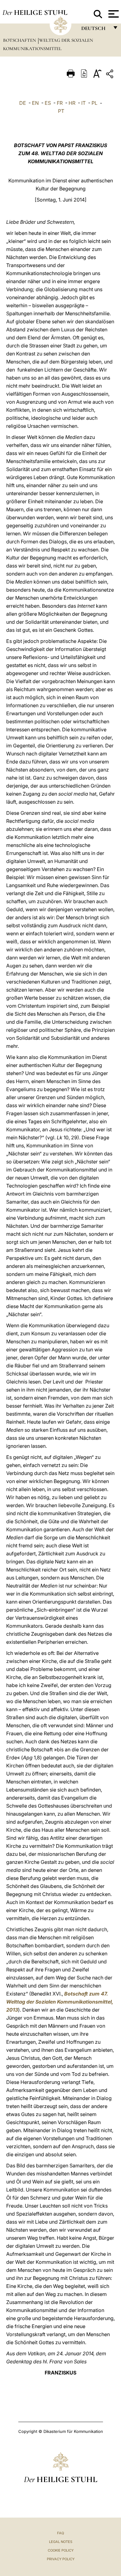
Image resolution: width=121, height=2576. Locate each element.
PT (61, 111)
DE (23, 103)
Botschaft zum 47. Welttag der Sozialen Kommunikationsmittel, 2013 (60, 2002)
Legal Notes (61, 2542)
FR (60, 103)
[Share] (110, 75)
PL (94, 103)
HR (72, 103)
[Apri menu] (113, 14)
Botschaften (20, 40)
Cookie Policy (61, 2550)
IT (83, 103)
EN (35, 103)
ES (48, 103)
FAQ (60, 2533)
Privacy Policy (61, 2559)
